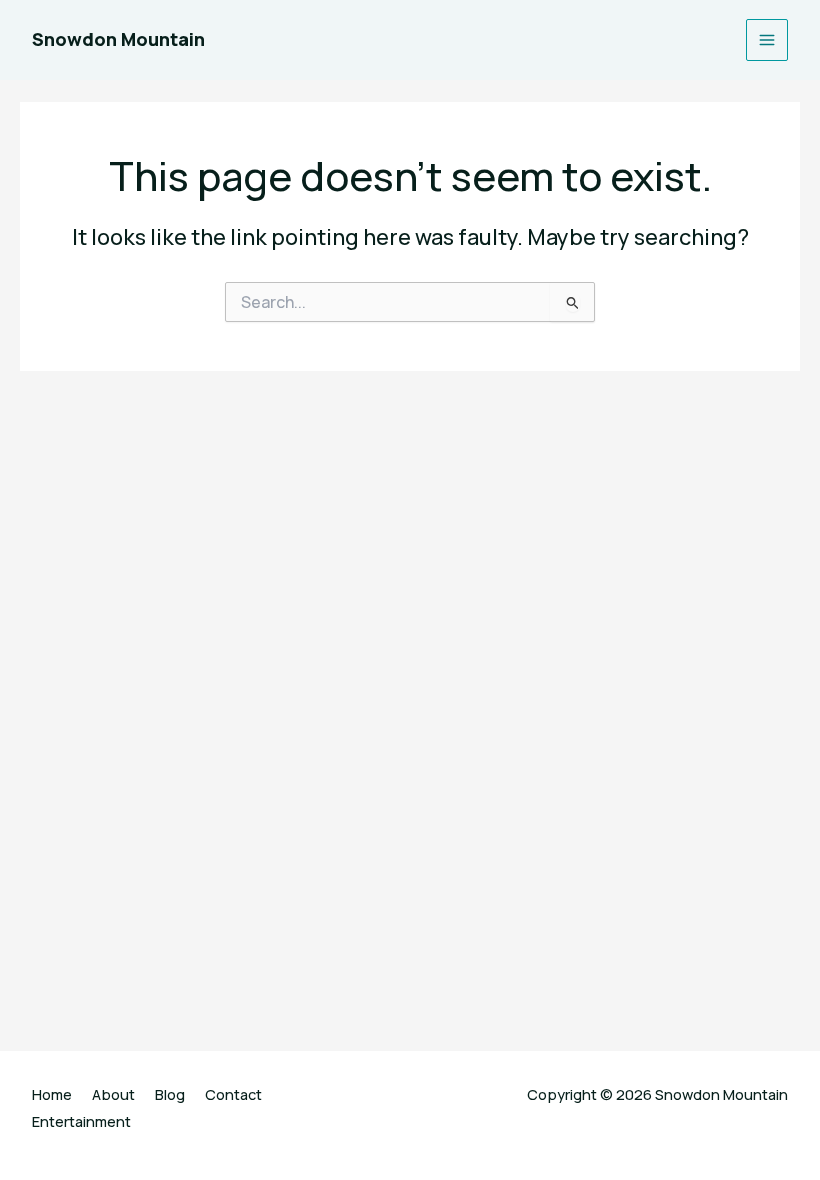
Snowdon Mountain (118, 39)
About (113, 1094)
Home (52, 1094)
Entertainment (81, 1121)
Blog (170, 1094)
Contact (233, 1094)
